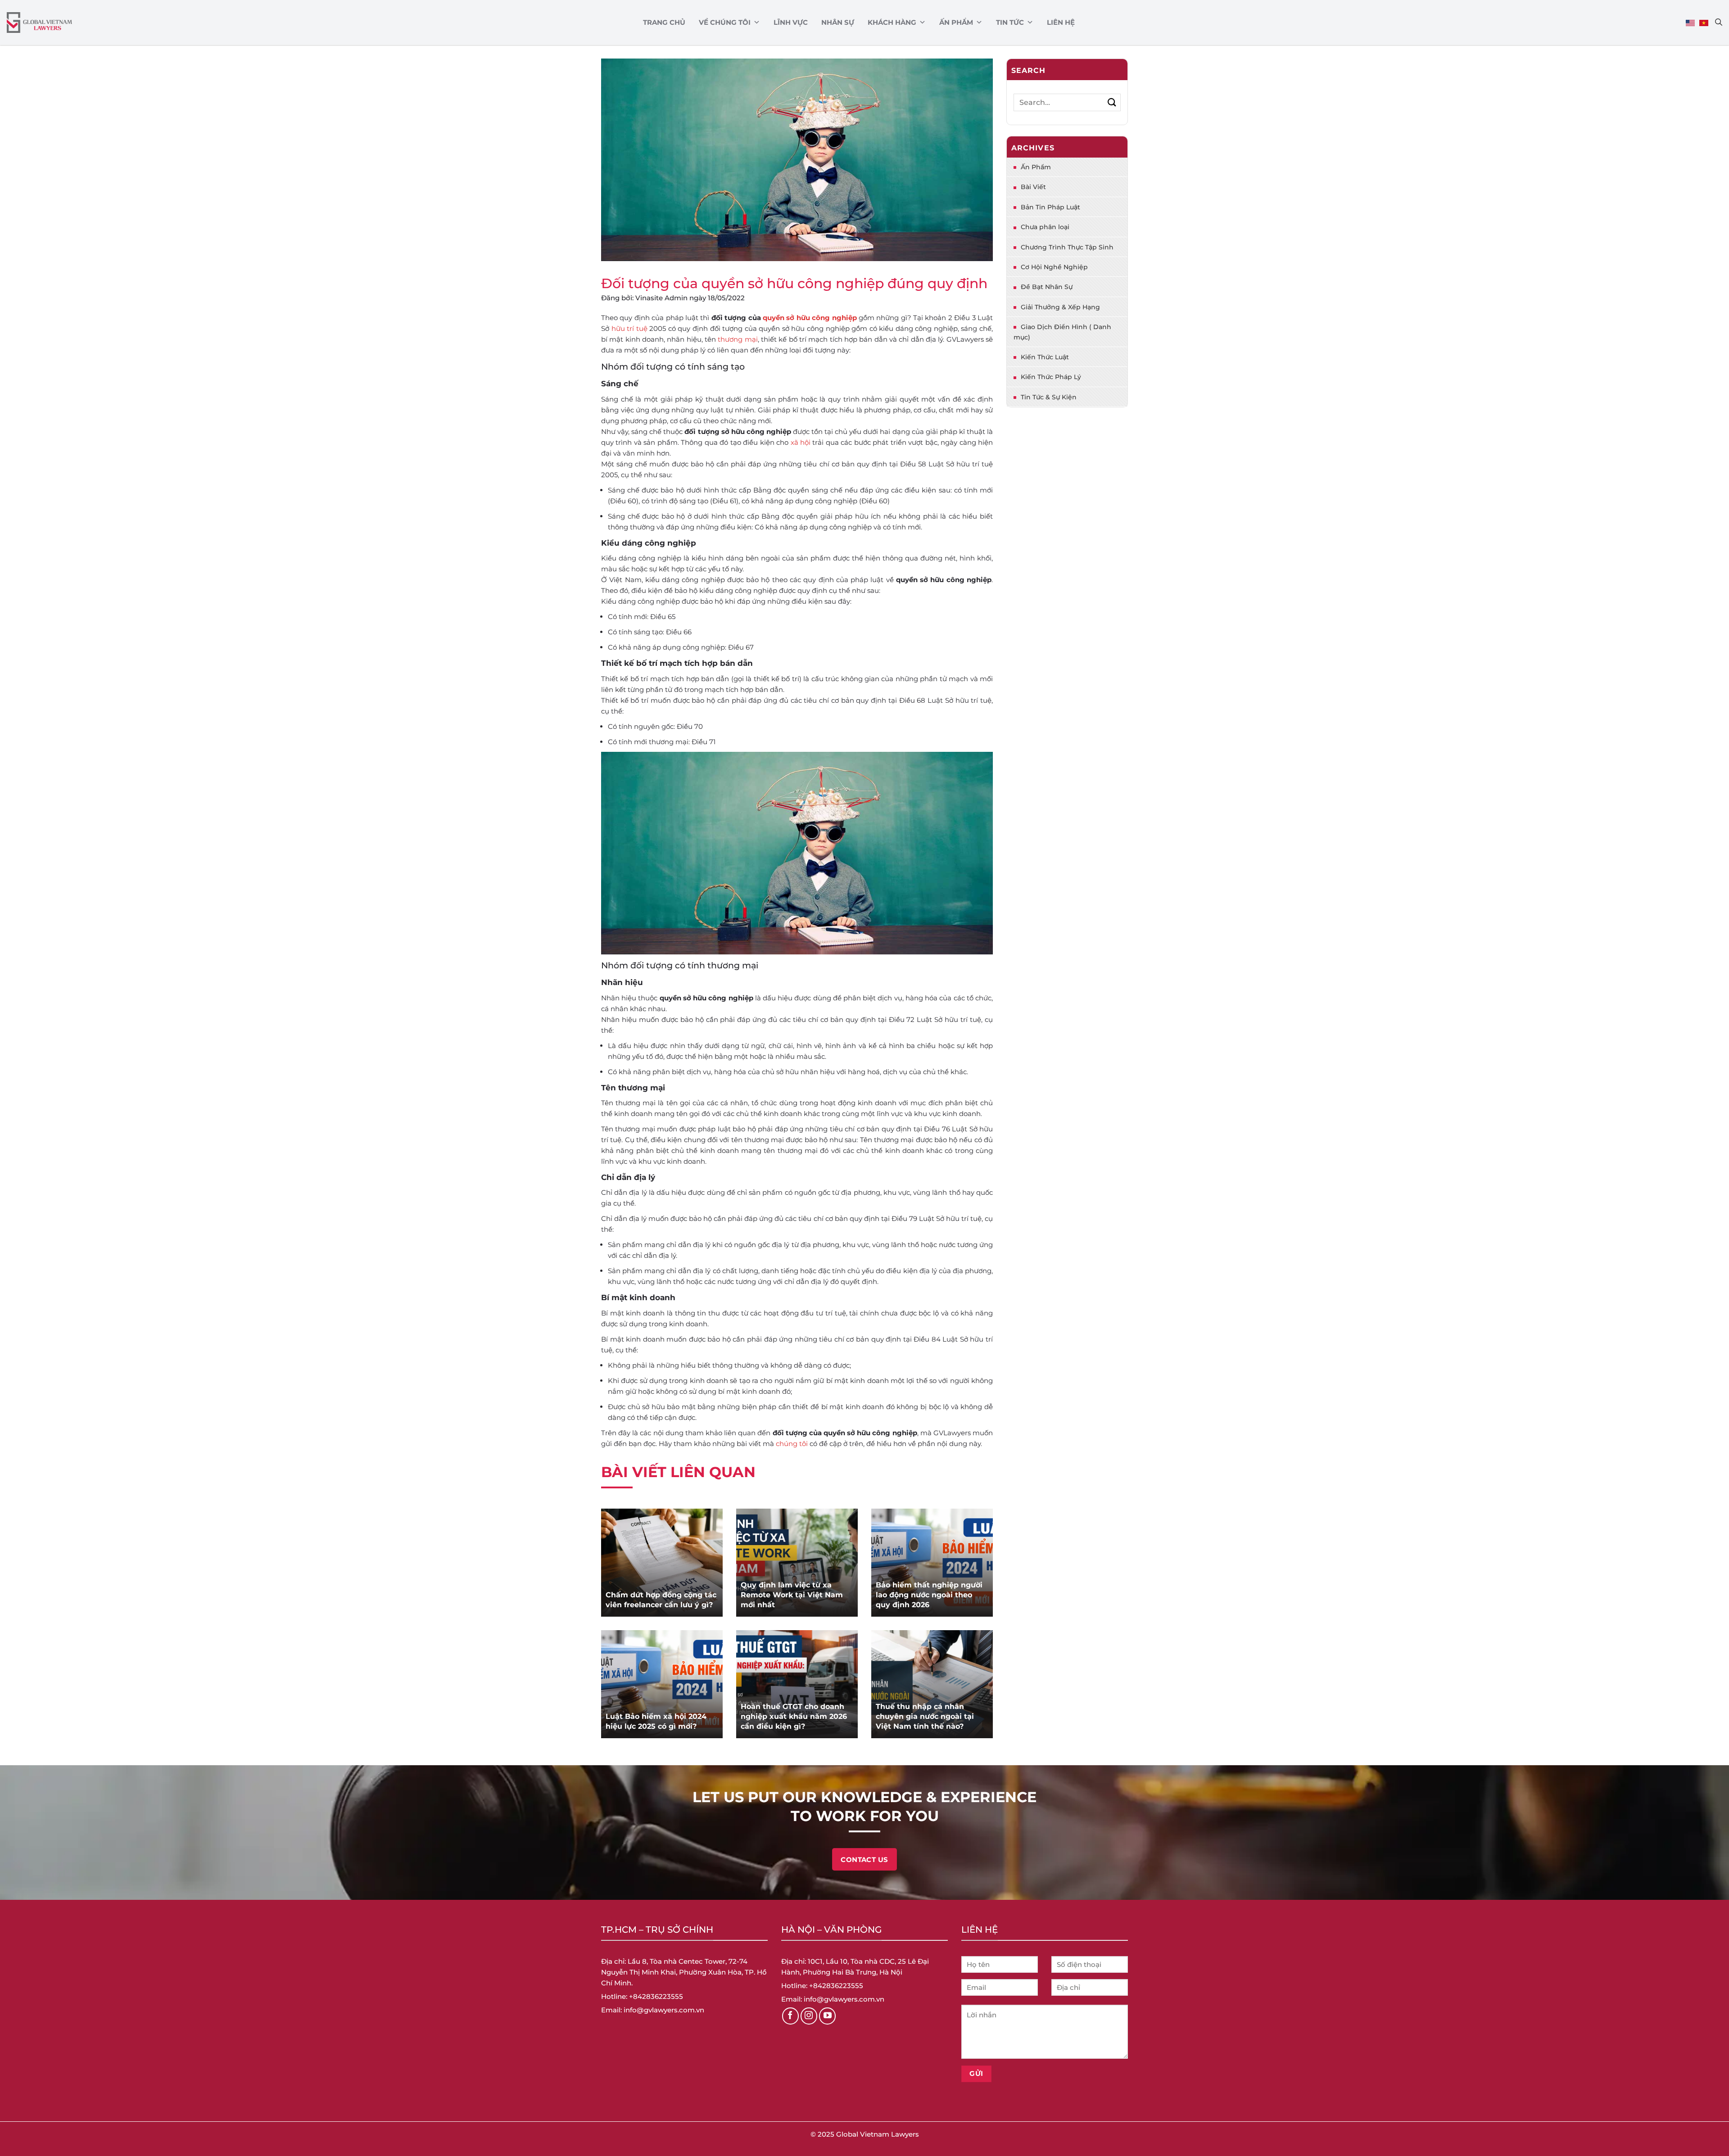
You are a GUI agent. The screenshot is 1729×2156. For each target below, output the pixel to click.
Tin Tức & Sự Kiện (1049, 397)
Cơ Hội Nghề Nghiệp (1054, 267)
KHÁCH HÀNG (892, 22)
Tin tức (1010, 22)
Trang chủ (664, 22)
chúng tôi (792, 1444)
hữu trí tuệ (629, 328)
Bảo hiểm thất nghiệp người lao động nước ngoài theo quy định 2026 (929, 1595)
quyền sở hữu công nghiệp (810, 318)
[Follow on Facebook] (791, 2016)
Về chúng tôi (725, 22)
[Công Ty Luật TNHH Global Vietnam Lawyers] (39, 23)
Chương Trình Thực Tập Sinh (1067, 247)
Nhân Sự (838, 22)
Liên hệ (1061, 22)
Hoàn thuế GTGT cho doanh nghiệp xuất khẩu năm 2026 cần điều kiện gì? (794, 1716)
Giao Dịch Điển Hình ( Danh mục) (1062, 332)
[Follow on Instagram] (809, 2016)
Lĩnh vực (791, 22)
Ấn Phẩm (956, 22)
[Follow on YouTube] (828, 2016)
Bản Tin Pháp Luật (1050, 207)
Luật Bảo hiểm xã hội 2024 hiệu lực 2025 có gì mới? (656, 1721)
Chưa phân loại (1045, 227)
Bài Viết (1033, 187)
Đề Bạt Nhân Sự (1047, 287)
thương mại (738, 339)
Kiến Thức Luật (1045, 357)
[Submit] (1112, 102)
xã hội (801, 442)
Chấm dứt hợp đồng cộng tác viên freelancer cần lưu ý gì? (661, 1600)
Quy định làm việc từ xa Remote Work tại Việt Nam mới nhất (792, 1595)
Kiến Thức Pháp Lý (1051, 377)
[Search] (1719, 22)
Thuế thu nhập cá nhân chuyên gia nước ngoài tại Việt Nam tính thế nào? (925, 1716)
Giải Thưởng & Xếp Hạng (1060, 307)
